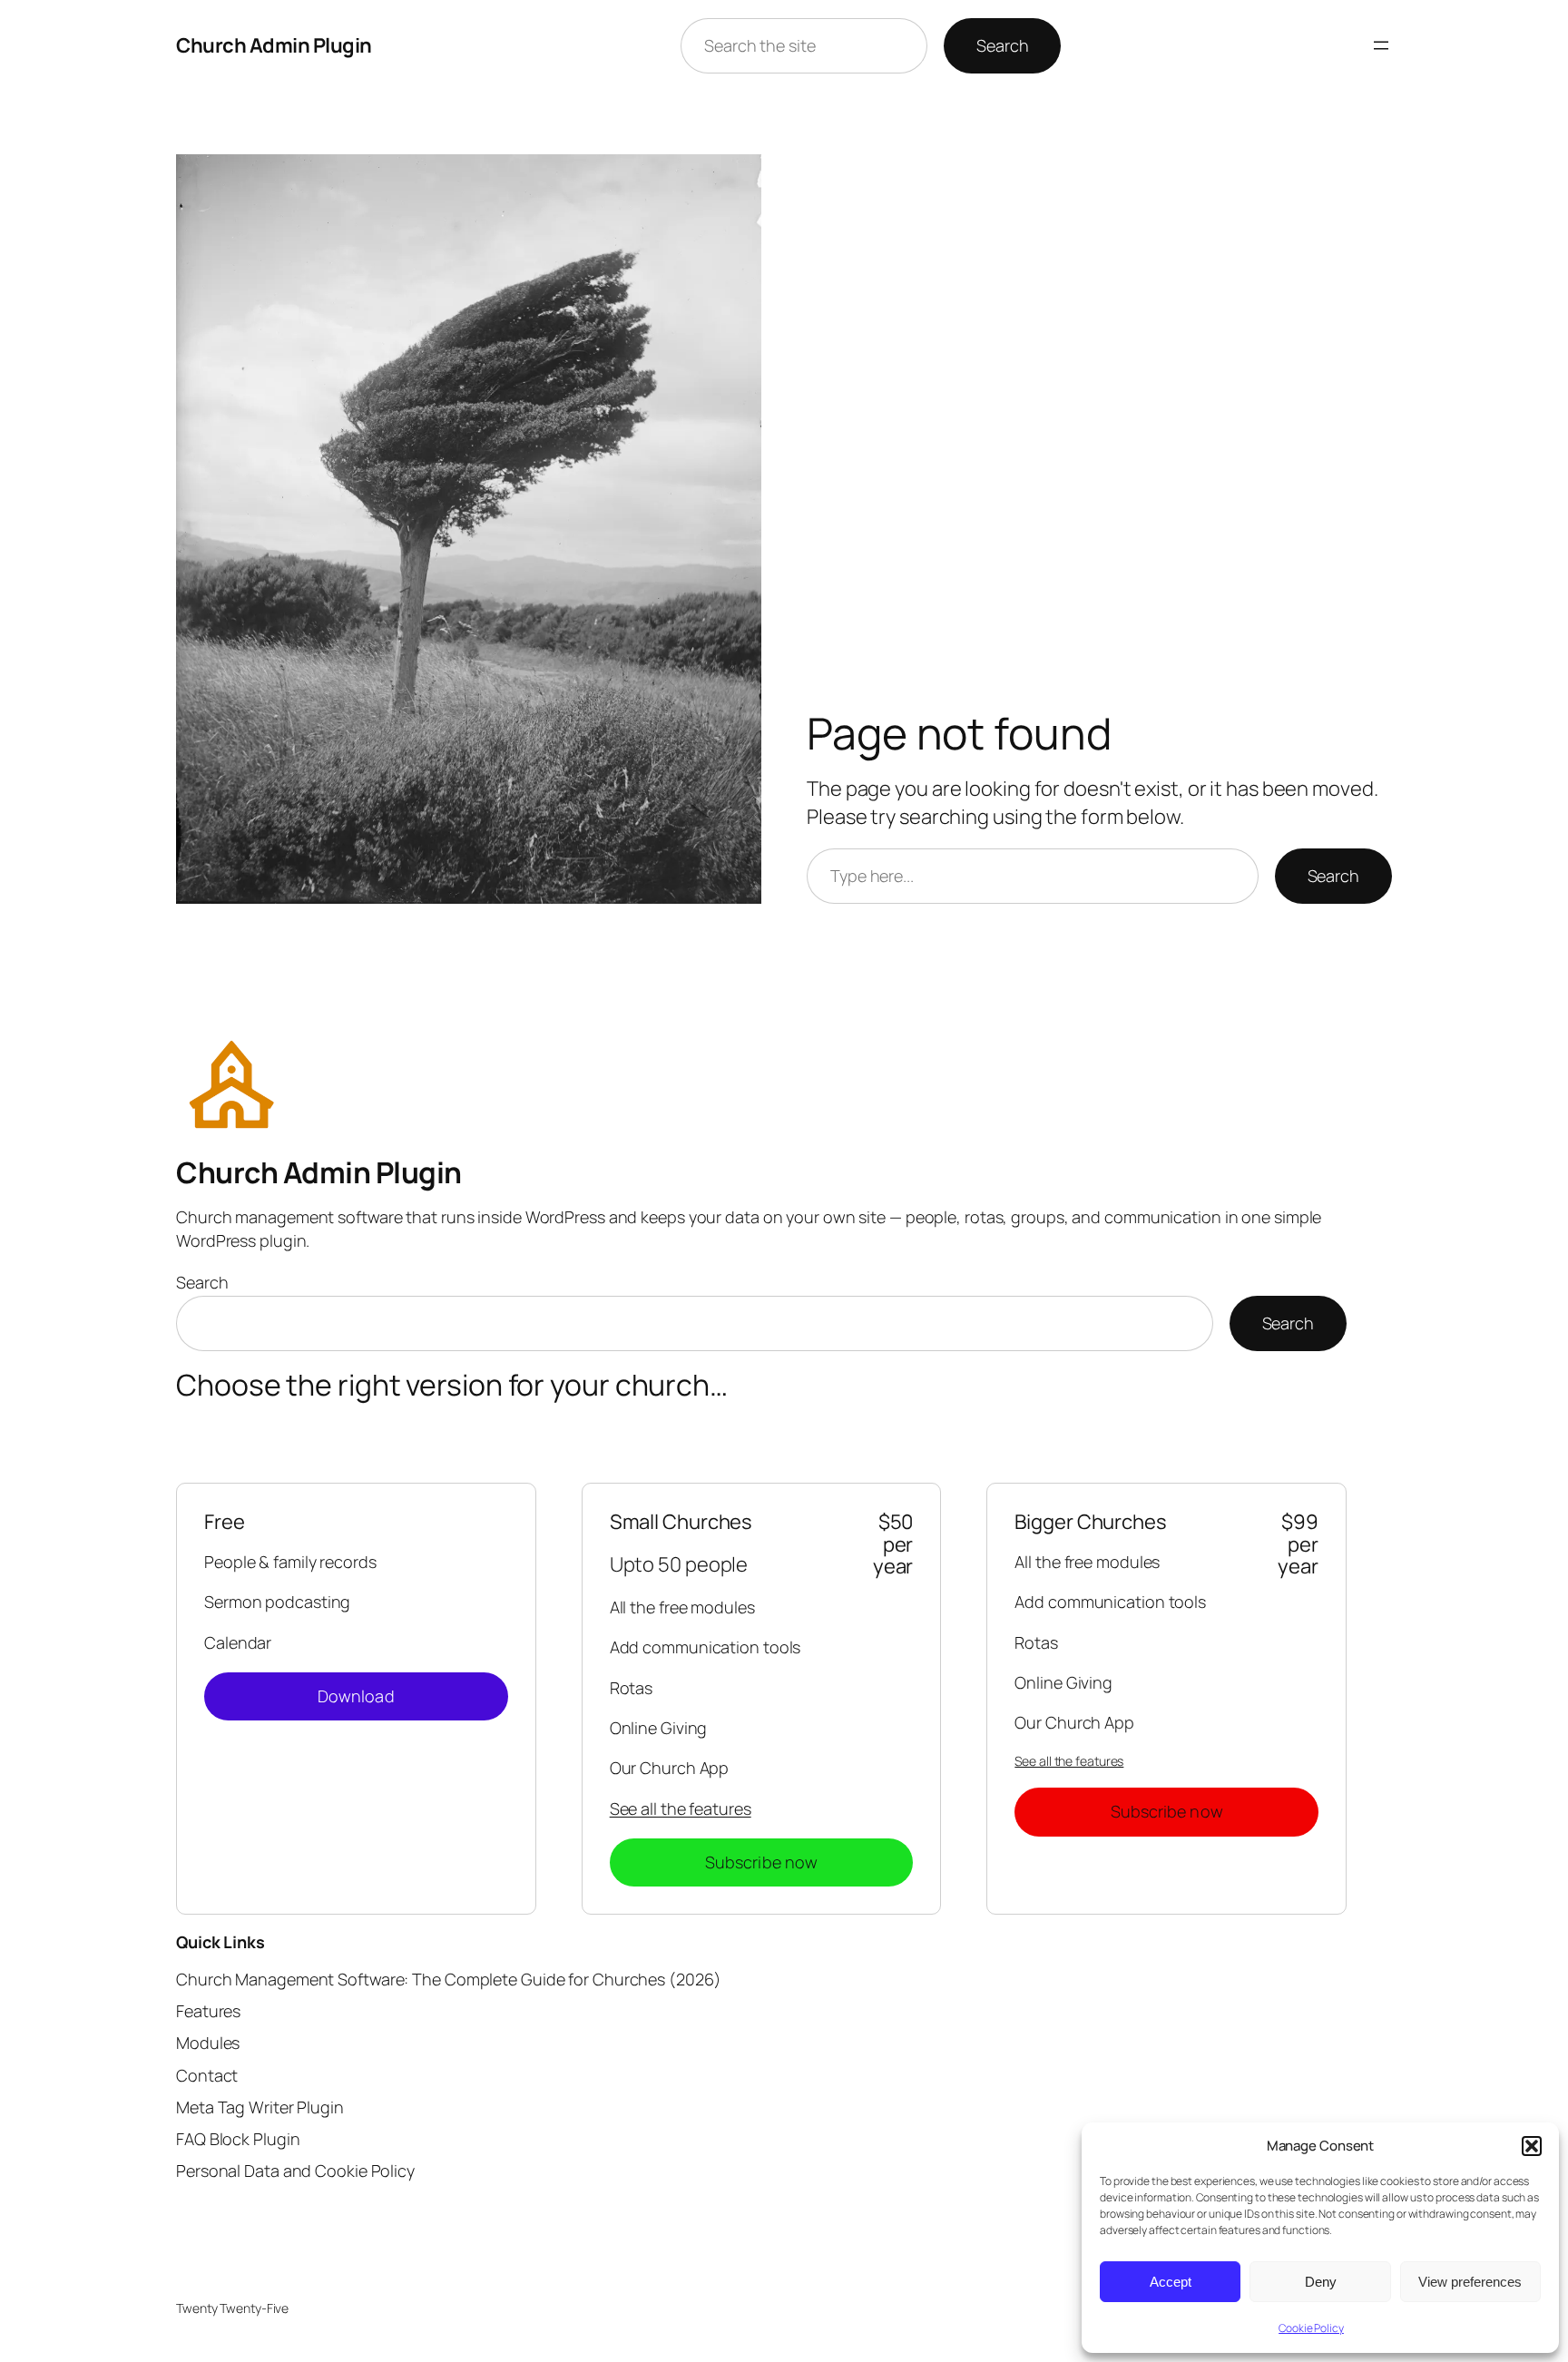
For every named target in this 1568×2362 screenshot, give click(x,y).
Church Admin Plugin (274, 45)
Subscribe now (761, 1862)
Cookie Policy (1311, 2328)
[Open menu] (1381, 45)
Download (356, 1696)
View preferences (1470, 2282)
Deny (1321, 2282)
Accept (1171, 2282)
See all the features (681, 1808)
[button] (1532, 2146)
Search (1002, 45)
